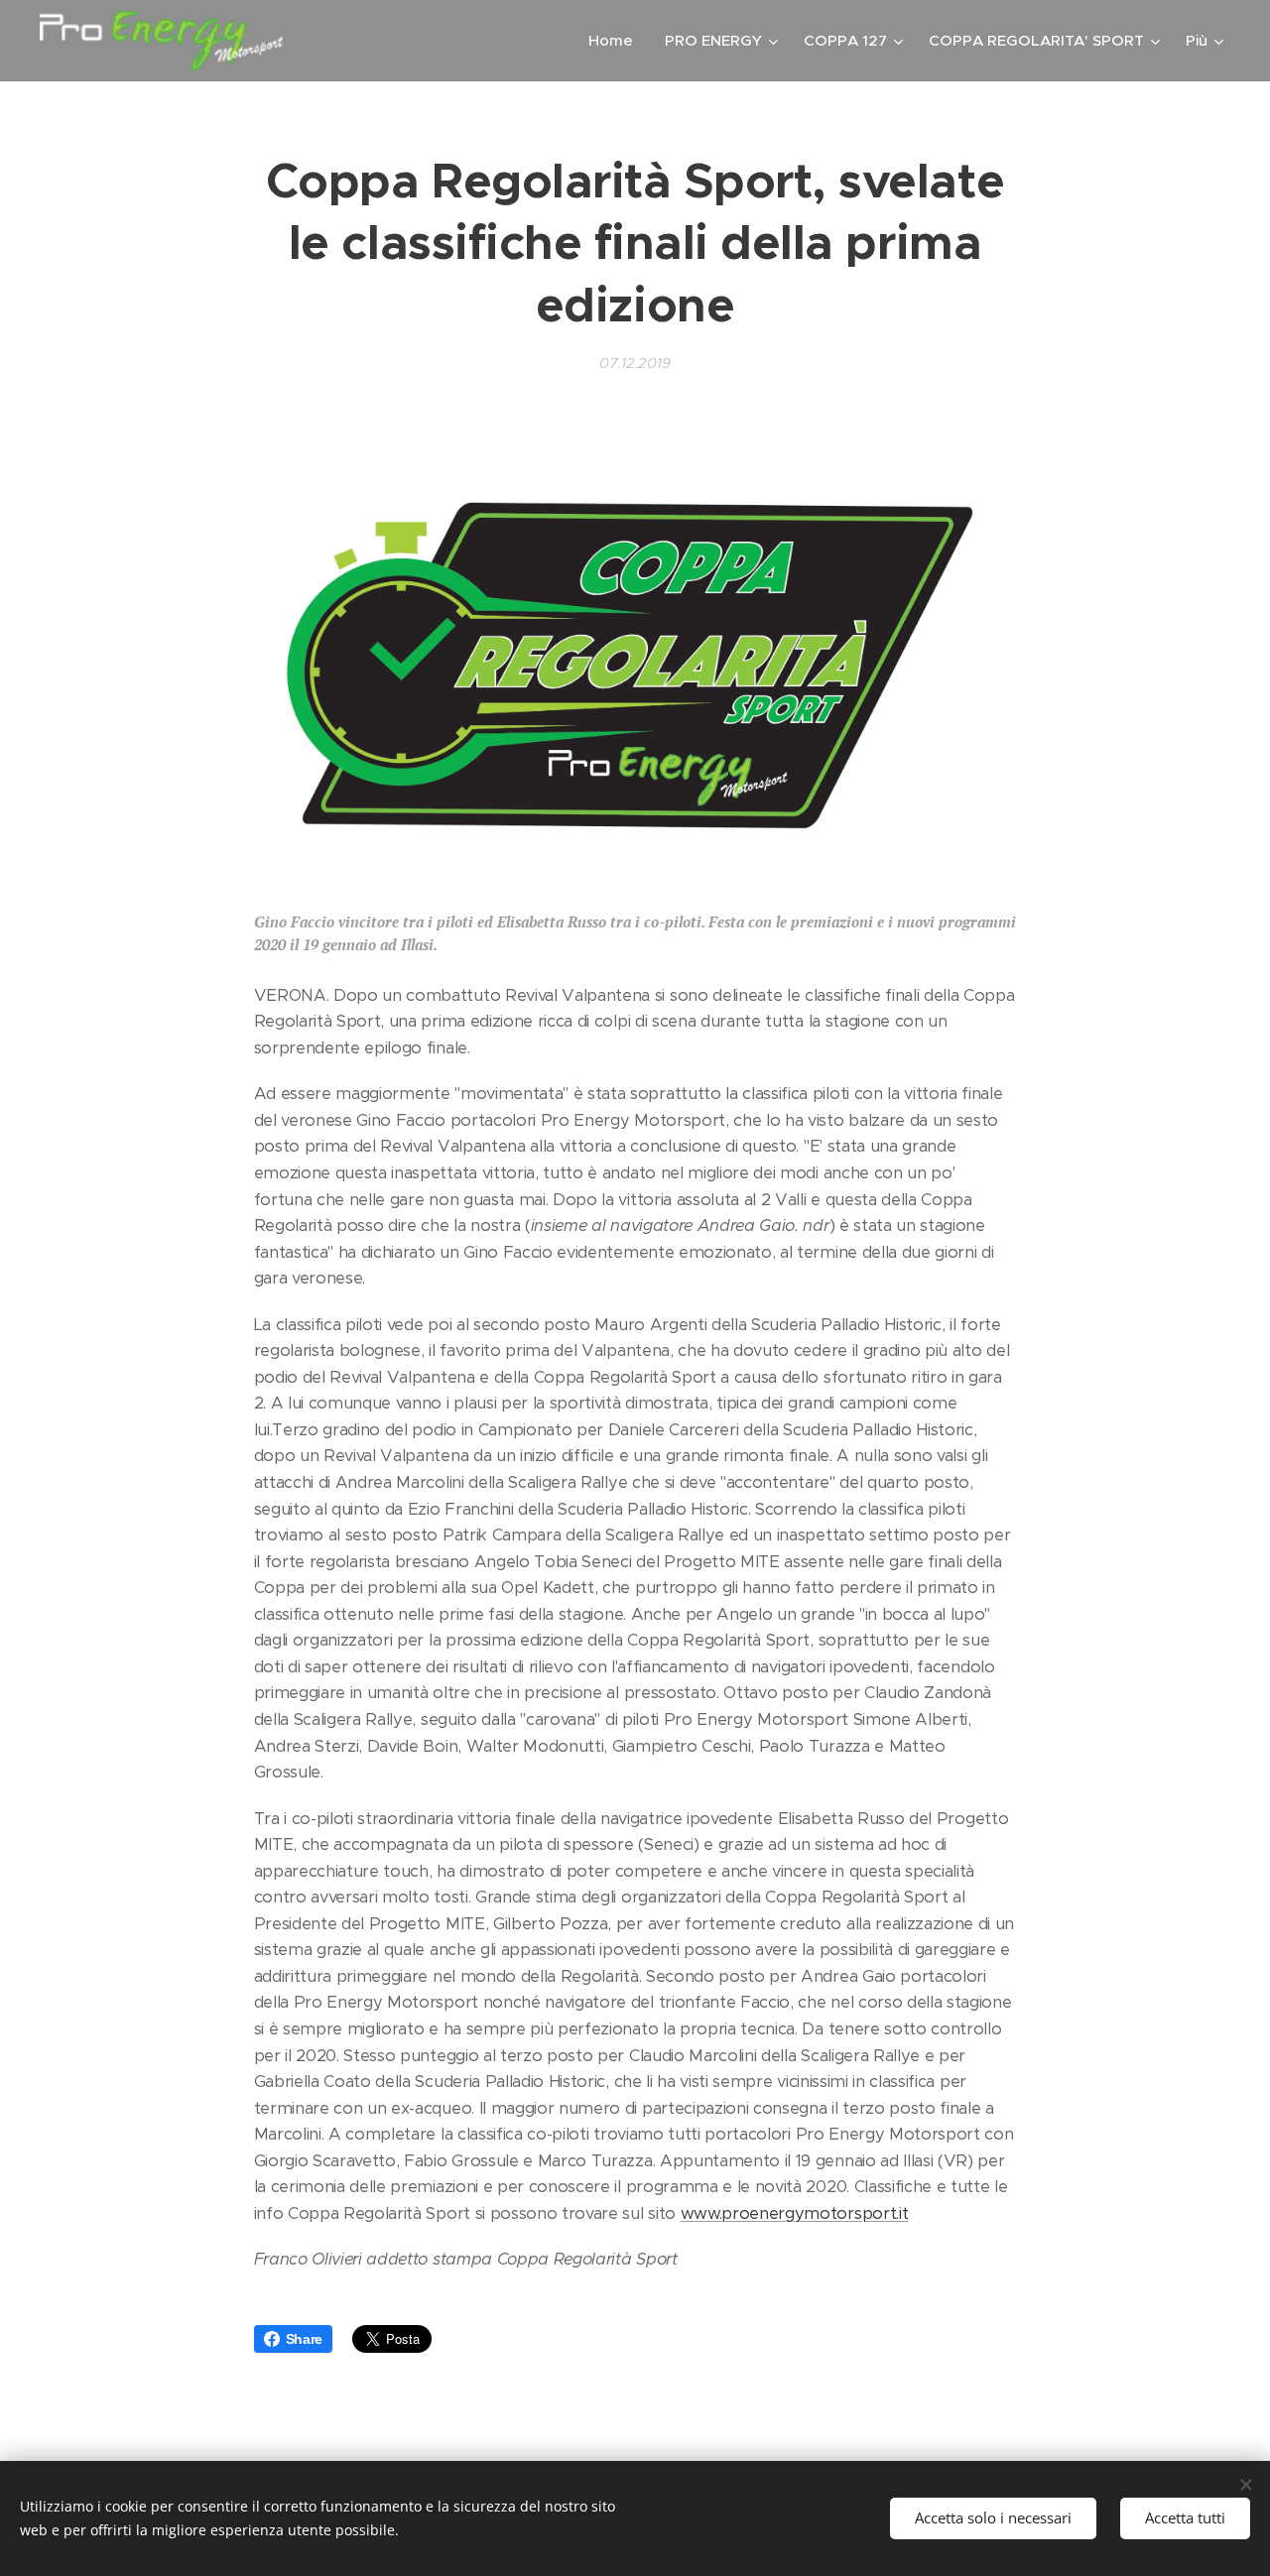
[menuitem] (616, 41)
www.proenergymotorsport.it (795, 2213)
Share (304, 2339)
